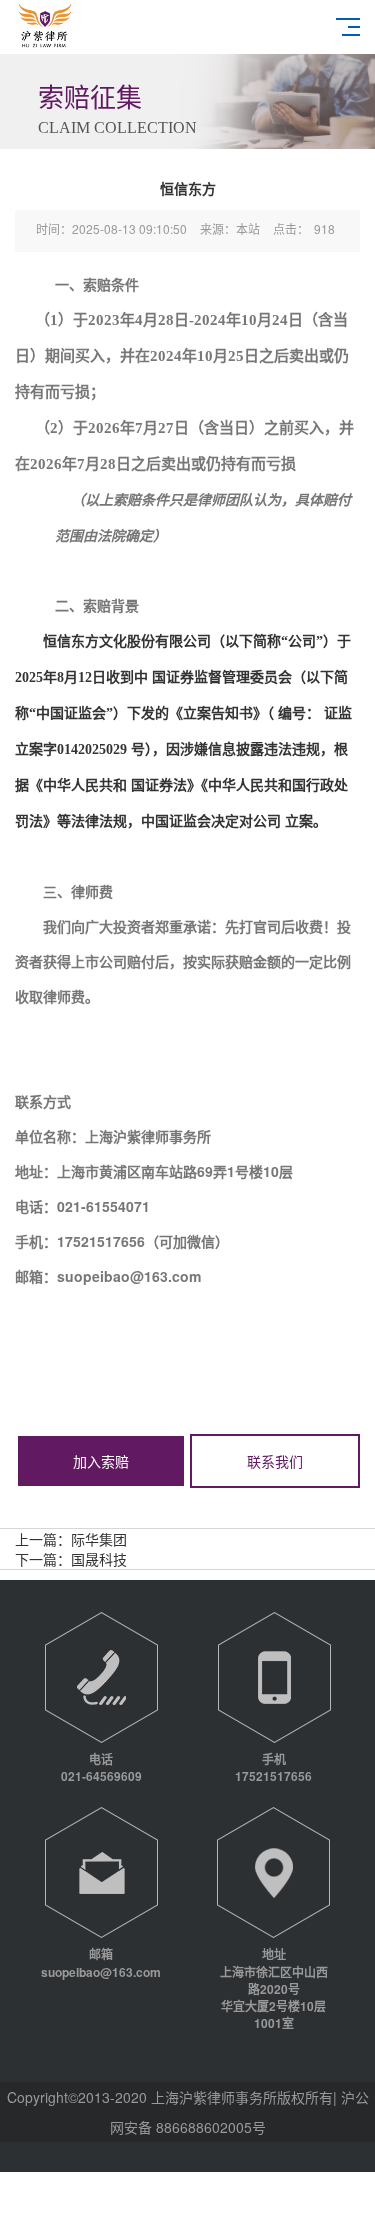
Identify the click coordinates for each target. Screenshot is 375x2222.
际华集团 (99, 1539)
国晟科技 (99, 1559)
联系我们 (275, 1461)
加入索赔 (101, 1461)
